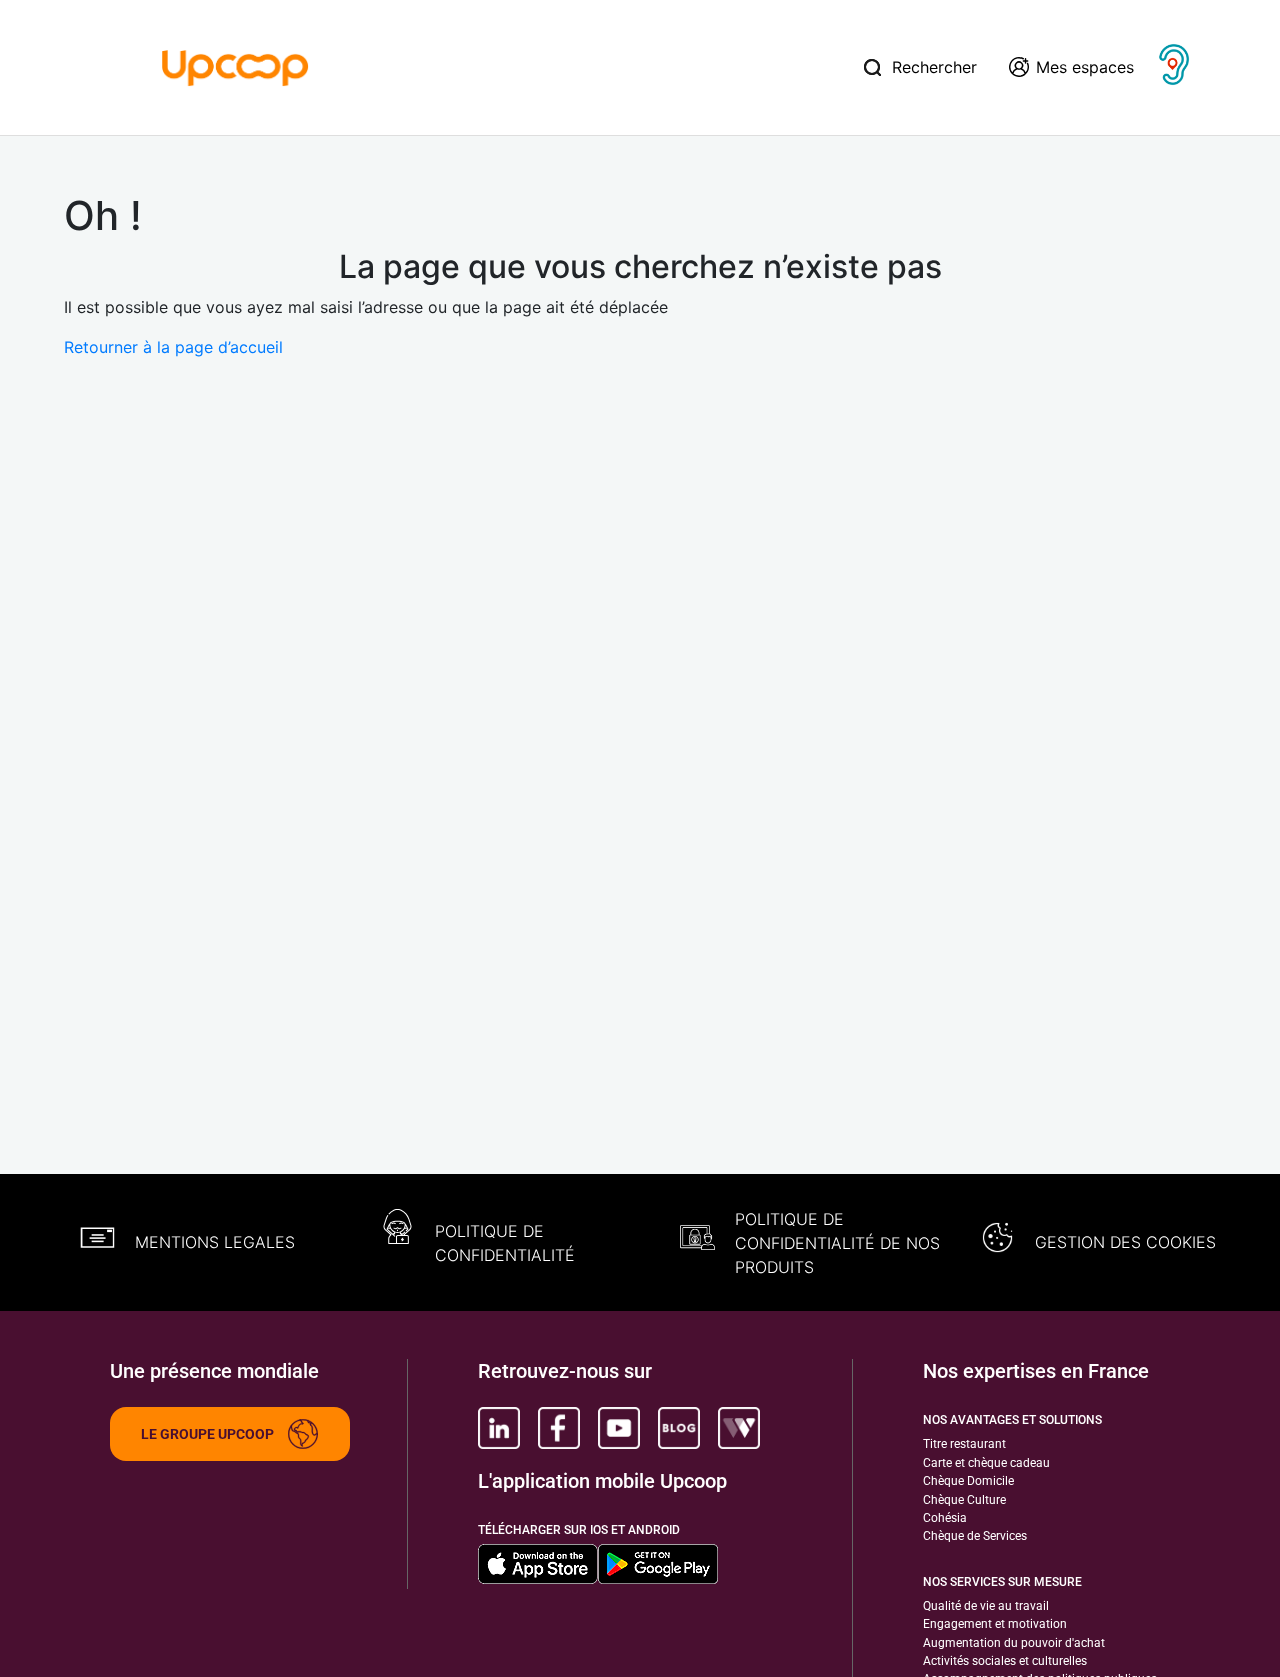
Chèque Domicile (968, 1481)
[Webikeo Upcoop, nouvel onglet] (739, 1428)
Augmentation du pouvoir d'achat (1014, 1643)
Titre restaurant (964, 1444)
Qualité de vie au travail (986, 1606)
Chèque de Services (975, 1536)
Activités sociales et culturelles (1005, 1661)
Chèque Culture (964, 1500)
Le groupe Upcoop (207, 1434)
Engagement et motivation (995, 1624)
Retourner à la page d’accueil (173, 347)
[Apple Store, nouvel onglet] (538, 1564)
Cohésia (945, 1518)
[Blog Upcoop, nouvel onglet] (679, 1428)
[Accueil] (236, 66)
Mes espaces (1085, 67)
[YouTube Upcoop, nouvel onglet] (619, 1428)
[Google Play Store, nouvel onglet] (658, 1564)
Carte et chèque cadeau (986, 1463)
